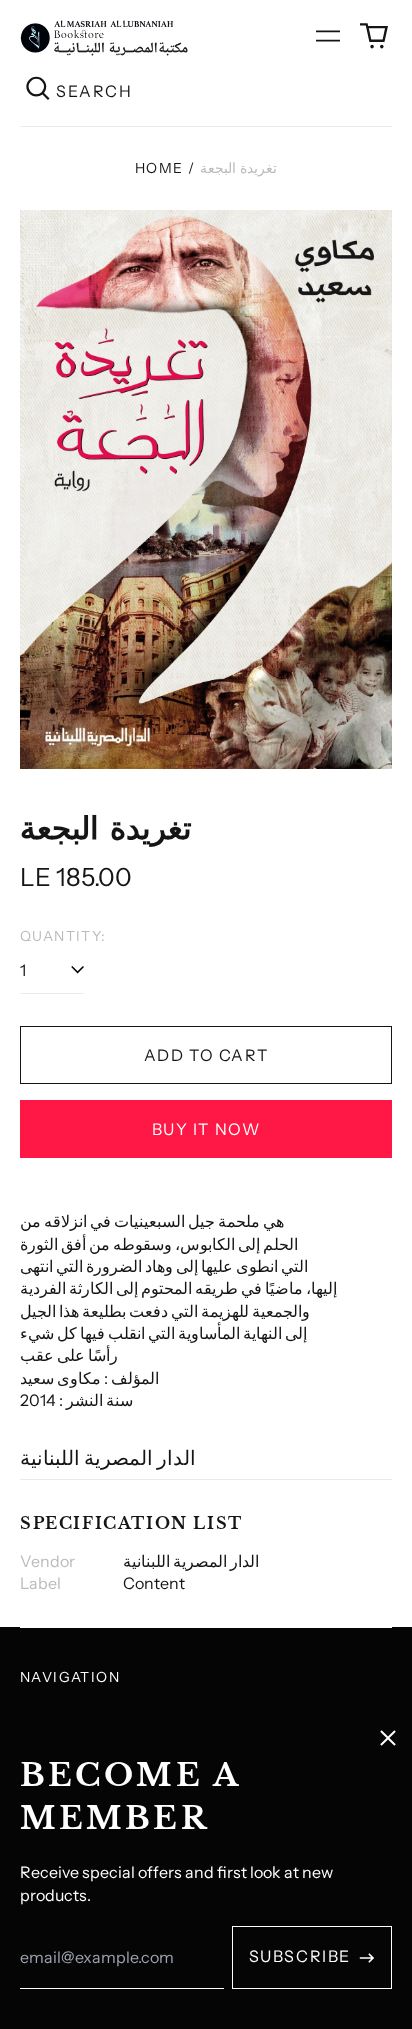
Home (159, 168)
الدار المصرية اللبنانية (108, 1458)
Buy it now (206, 1129)
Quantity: (63, 936)
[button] (374, 36)
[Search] (38, 90)
